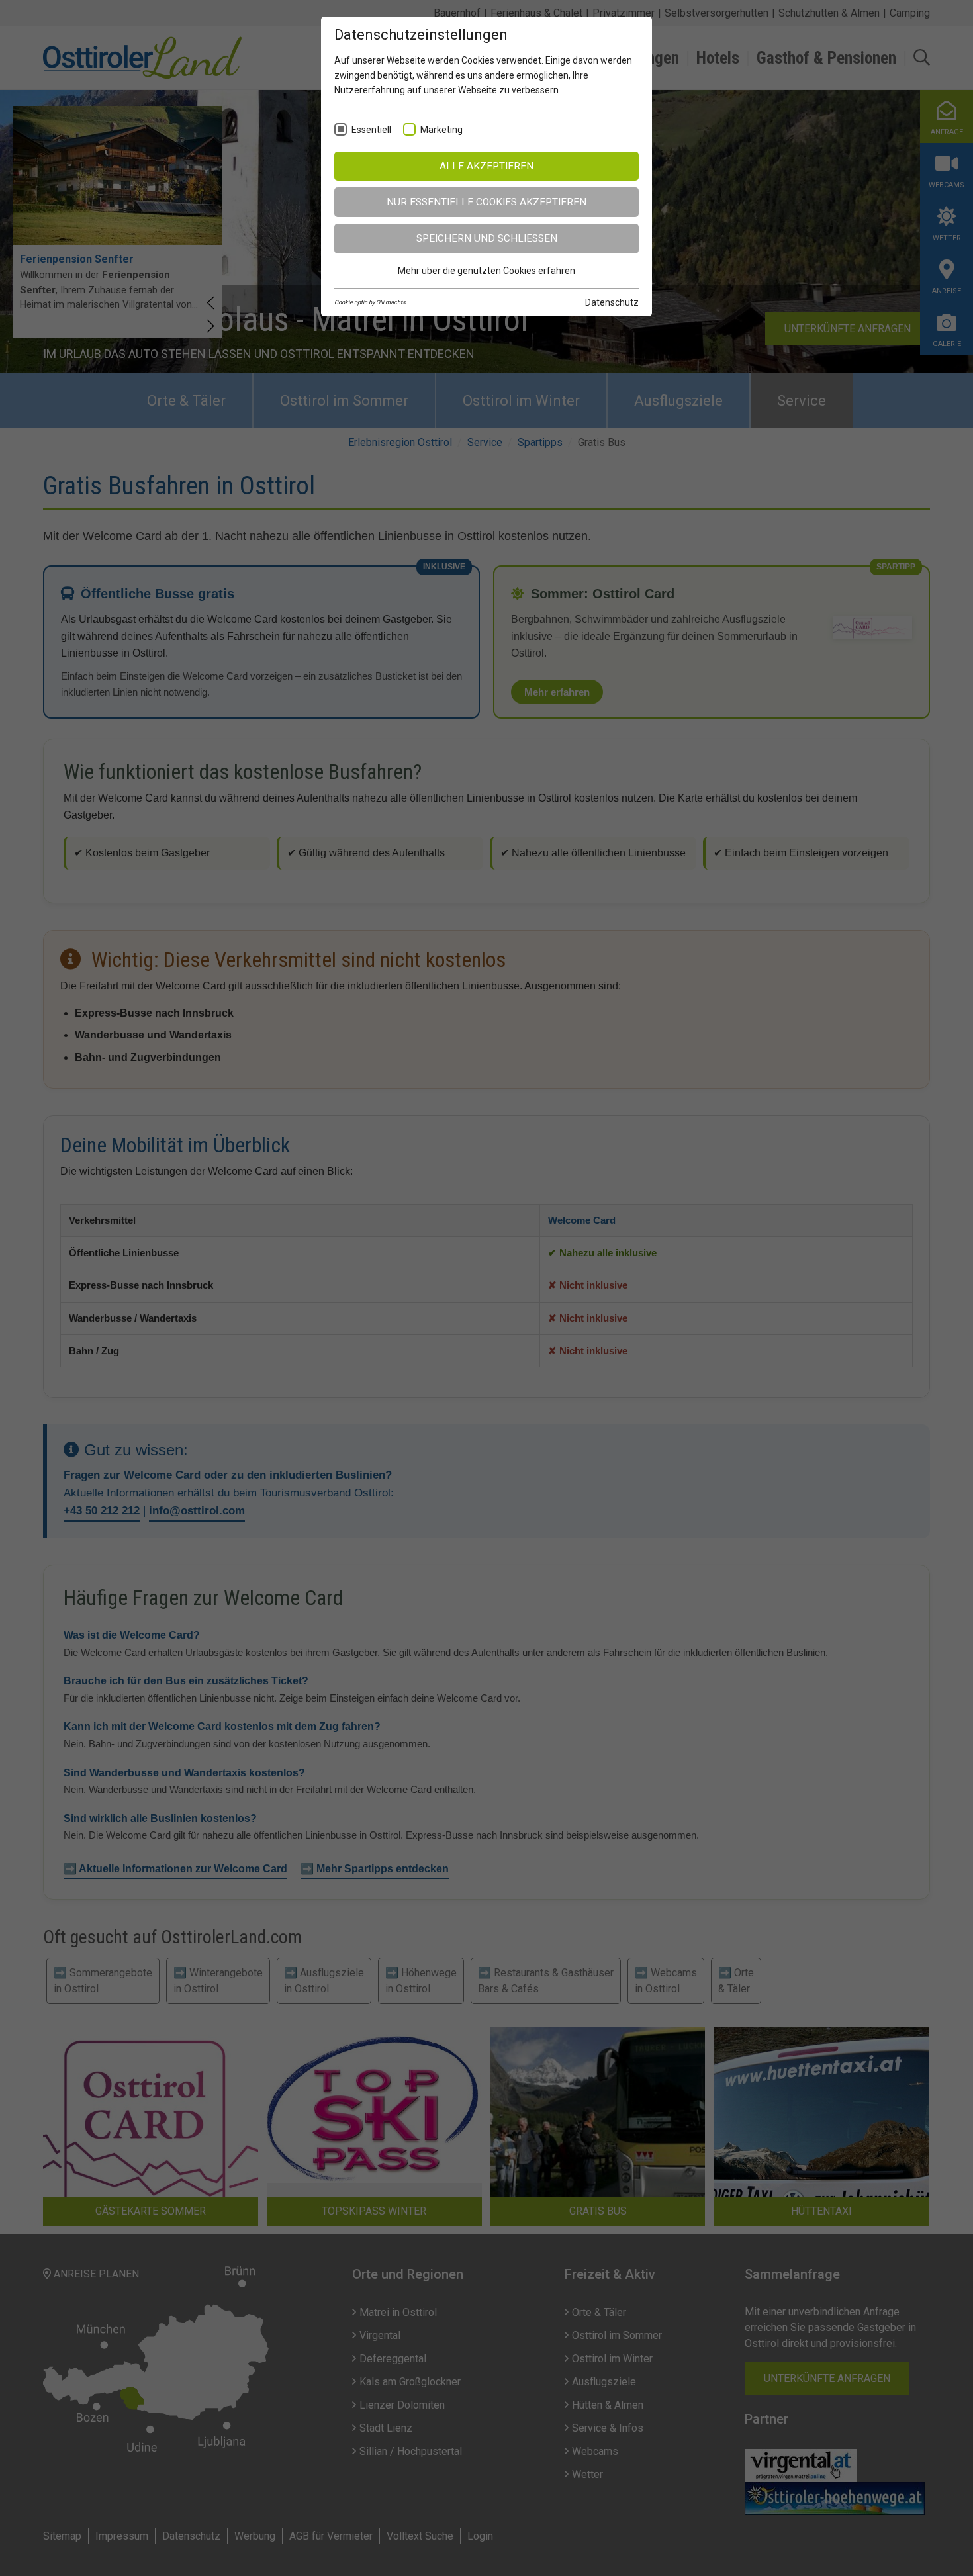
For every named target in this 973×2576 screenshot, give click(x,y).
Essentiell (371, 130)
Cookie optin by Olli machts (370, 302)
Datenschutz (612, 302)
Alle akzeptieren (486, 166)
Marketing (441, 130)
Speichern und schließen (487, 238)
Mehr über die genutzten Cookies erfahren (486, 271)
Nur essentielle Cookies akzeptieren (486, 202)
